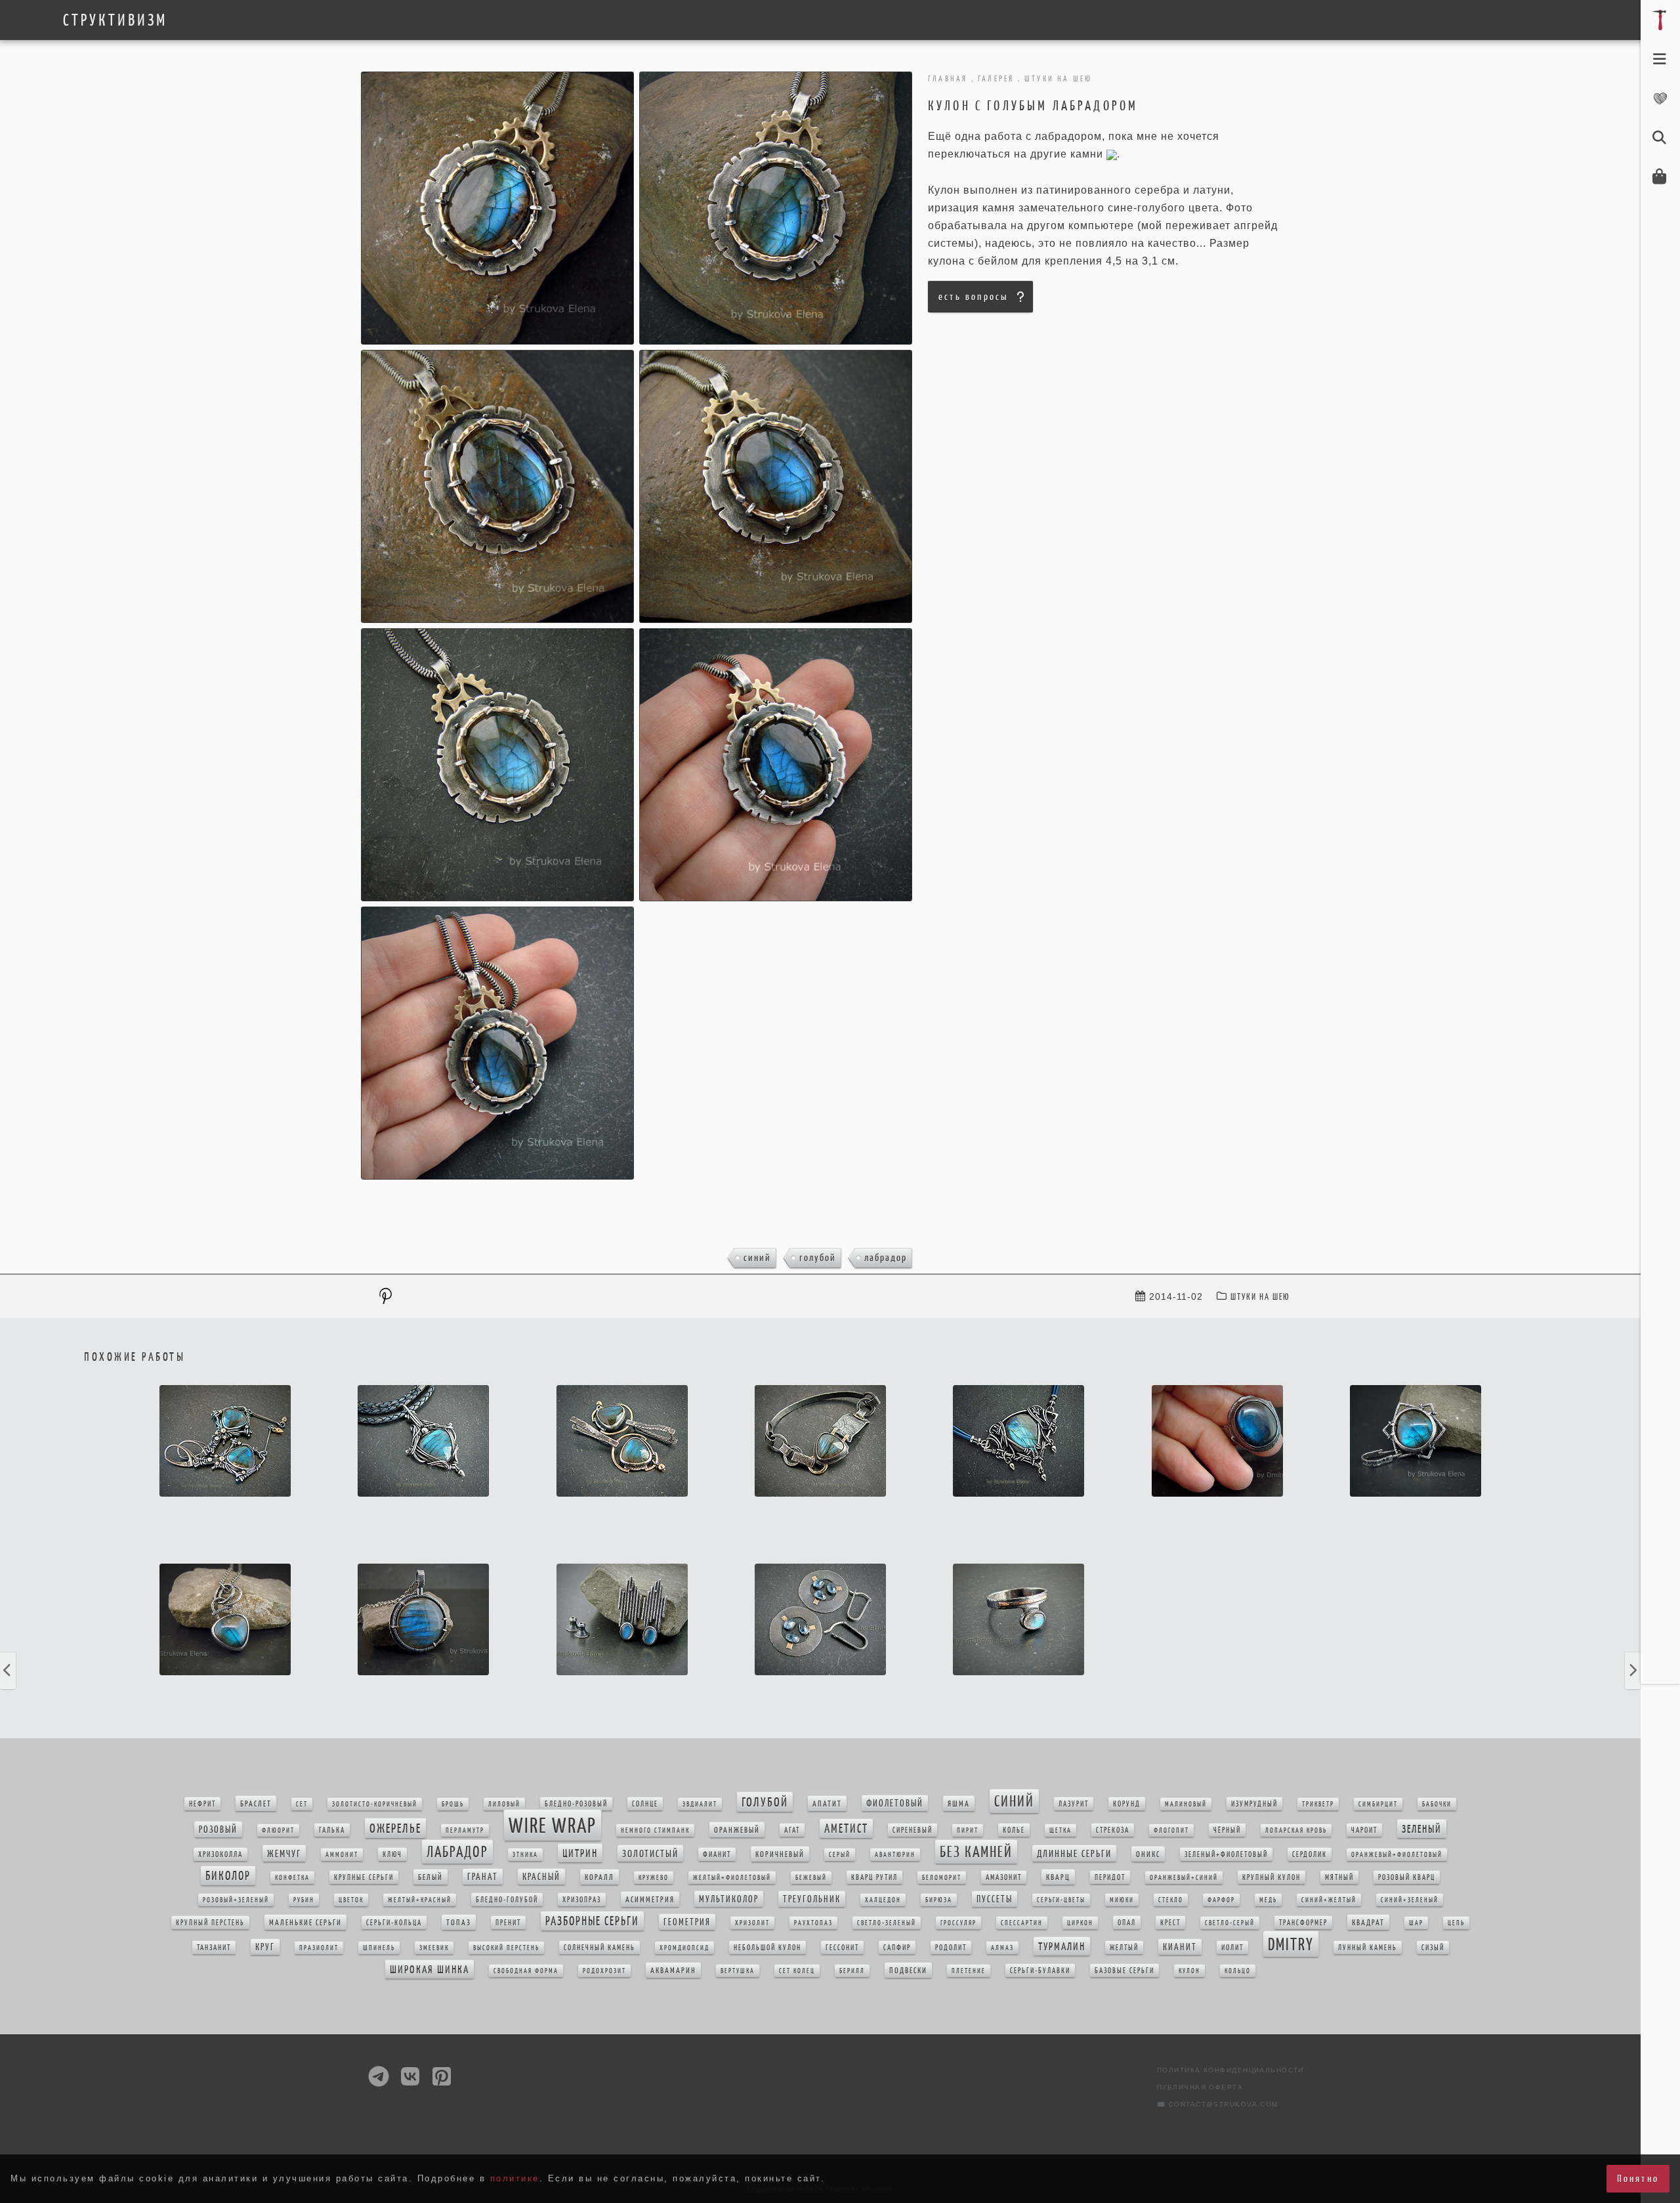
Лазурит (1074, 1804)
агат (792, 1830)
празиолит (319, 1948)
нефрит (202, 1804)
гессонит (842, 1948)
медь (1268, 1900)
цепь (1456, 1923)
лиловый (504, 1804)
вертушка (738, 1971)
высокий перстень (506, 1948)
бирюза (939, 1900)
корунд (1127, 1804)
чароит (1364, 1830)
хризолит (752, 1923)
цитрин (580, 1853)
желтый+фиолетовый (732, 1878)
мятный (1339, 1877)
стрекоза (1113, 1830)
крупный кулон (1271, 1877)
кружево (654, 1878)
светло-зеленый (887, 1923)
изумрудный (1254, 1804)
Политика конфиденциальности (1230, 2070)
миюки (1122, 1900)
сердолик (1310, 1854)
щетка (1060, 1830)
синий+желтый (1329, 1900)
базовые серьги (1124, 1971)
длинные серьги (1074, 1853)
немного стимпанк (655, 1830)
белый (430, 1877)
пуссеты (995, 1899)
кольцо (1238, 1971)
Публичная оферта (1200, 2087)
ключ (392, 1854)
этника (525, 1855)
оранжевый (737, 1830)
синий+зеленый (1410, 1900)
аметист (846, 1829)
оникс (1148, 1854)
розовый (218, 1829)
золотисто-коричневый (375, 1804)
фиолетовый (895, 1803)
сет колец (797, 1971)
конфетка (292, 1878)
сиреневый (913, 1830)
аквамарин (673, 1970)
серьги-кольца (394, 1923)
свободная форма (526, 1971)
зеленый (1422, 1829)
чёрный (1227, 1830)
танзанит (214, 1948)
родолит (951, 1948)
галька (332, 1830)
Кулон (1189, 1971)
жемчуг (284, 1853)
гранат (483, 1877)
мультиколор (729, 1899)
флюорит (278, 1830)
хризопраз (582, 1900)
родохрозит (604, 1971)
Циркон (1080, 1923)
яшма (959, 1804)
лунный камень (1368, 1948)
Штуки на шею (1260, 1297)
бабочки (1437, 1804)
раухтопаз (813, 1923)
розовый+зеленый (236, 1900)
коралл (599, 1877)
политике (515, 2178)
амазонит (1004, 1877)
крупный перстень (210, 1923)
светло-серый (1230, 1923)
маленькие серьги (305, 1922)
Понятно (1638, 2178)
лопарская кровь (1296, 1830)
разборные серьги (592, 1921)
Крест (1170, 1923)
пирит (968, 1830)
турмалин (1062, 1946)
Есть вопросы (973, 296)
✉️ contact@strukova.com (1218, 2104)
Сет (302, 1804)
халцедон (883, 1900)
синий (757, 1257)
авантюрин (895, 1855)
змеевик (434, 1948)
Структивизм (115, 20)
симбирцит (1378, 1804)
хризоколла (220, 1854)
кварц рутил (874, 1877)
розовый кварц (1407, 1877)
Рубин (304, 1900)
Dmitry (1291, 1944)
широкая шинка (430, 1969)
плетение (969, 1971)
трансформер (1303, 1923)
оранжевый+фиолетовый (1397, 1855)
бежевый (811, 1878)
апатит (827, 1804)
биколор (228, 1876)
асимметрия (650, 1899)
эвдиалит (700, 1804)
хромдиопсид (684, 1948)
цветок (351, 1900)
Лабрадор (886, 1257)
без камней (976, 1852)
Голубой (818, 1257)
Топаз (459, 1922)
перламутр (465, 1830)
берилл (852, 1971)
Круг (265, 1947)
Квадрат (1368, 1922)
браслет (256, 1804)
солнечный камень (599, 1948)
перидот (1110, 1877)
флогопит (1171, 1830)
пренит (508, 1923)
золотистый (650, 1853)
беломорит (942, 1878)
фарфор (1221, 1900)
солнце (645, 1804)
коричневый (780, 1854)
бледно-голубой (507, 1900)
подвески (908, 1970)
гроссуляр (958, 1923)
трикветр (1318, 1804)
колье (1014, 1830)
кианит (1180, 1947)
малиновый (1186, 1804)
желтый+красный (420, 1900)
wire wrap (553, 1825)
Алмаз (1002, 1948)
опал (1127, 1923)
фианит (717, 1854)
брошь (453, 1804)
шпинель (379, 1948)
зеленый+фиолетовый (1226, 1854)
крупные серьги (364, 1877)
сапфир (897, 1948)
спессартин (1022, 1923)
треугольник (812, 1899)
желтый (1124, 1948)
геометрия (687, 1922)
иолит (1232, 1948)
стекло (1171, 1900)
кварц (1058, 1877)
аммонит (342, 1855)
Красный (541, 1877)
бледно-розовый (576, 1804)
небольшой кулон (767, 1948)
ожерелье (395, 1828)
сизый (1433, 1948)
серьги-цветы (1061, 1900)
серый (840, 1855)
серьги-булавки (1040, 1971)
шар (1416, 1923)
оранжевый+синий (1184, 1878)
